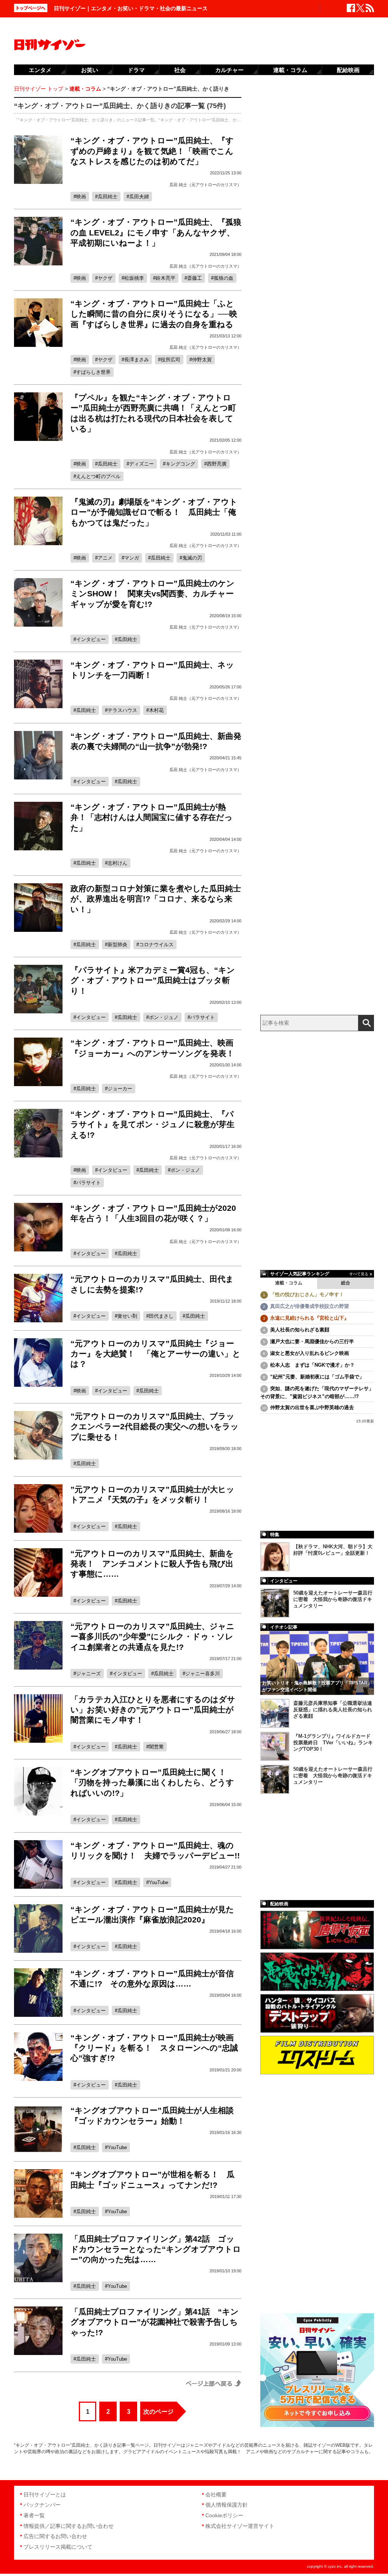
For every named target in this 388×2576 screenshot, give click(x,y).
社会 (180, 70)
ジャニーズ (88, 1674)
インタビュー (91, 639)
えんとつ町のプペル (98, 476)
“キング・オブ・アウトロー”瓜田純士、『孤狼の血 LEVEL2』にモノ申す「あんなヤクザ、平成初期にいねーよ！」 (156, 232)
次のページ (158, 2412)
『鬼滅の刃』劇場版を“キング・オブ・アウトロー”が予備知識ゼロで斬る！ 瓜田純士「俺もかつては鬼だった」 (154, 512)
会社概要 (216, 2494)
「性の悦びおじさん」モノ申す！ (307, 1294)
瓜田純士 (108, 197)
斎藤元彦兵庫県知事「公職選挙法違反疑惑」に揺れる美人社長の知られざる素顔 (333, 1710)
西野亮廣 (217, 464)
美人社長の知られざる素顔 (300, 1330)
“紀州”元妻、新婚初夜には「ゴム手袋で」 (317, 1377)
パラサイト (203, 1017)
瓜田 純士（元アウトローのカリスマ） (205, 185)
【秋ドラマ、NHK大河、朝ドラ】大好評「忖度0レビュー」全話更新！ (333, 1550)
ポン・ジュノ (164, 1017)
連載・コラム (289, 1283)
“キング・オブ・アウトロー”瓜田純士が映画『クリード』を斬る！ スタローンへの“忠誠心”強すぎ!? (154, 2048)
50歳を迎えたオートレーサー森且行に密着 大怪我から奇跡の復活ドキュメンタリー (333, 1599)
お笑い (90, 70)
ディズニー (142, 464)
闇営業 (156, 1747)
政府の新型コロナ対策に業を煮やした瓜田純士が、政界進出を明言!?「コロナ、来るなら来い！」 (156, 899)
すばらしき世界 (93, 372)
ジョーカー (120, 1089)
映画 (81, 197)
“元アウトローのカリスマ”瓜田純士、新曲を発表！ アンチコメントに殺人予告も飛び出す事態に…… (152, 1564)
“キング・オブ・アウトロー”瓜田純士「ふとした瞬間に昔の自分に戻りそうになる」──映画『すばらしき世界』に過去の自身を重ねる (154, 314)
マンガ (132, 558)
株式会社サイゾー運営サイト (240, 2526)
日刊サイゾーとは (45, 2494)
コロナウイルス (156, 945)
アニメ (105, 558)
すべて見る (359, 1274)
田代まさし (161, 1316)
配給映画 (348, 70)
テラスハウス (122, 710)
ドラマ (136, 70)
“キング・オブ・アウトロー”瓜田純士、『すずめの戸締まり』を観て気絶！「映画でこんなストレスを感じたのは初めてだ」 (152, 151)
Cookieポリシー (224, 2515)
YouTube (159, 1882)
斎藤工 (195, 278)
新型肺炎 (117, 945)
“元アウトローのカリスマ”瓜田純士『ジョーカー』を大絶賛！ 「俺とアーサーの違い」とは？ (156, 1354)
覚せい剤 (127, 1316)
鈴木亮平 (166, 278)
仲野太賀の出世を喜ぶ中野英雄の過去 (312, 1407)
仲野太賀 (202, 360)
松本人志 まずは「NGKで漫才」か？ (312, 1365)
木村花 (156, 710)
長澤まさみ (137, 360)
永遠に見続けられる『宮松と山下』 (310, 1318)
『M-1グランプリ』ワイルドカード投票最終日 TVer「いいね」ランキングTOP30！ (333, 1743)
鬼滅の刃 (192, 558)
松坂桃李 (134, 278)
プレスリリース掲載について (58, 2547)
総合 (346, 1283)
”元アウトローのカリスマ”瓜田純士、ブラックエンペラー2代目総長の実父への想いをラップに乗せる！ (155, 1427)
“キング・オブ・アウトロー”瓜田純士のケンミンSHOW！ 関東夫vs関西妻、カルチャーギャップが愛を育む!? (153, 594)
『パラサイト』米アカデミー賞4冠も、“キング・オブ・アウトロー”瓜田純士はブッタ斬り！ (153, 980)
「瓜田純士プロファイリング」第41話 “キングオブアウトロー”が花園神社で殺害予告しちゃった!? (155, 2322)
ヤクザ (105, 278)
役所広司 (171, 360)
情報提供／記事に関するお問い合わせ (69, 2526)
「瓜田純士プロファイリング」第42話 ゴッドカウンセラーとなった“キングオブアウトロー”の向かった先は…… (156, 2249)
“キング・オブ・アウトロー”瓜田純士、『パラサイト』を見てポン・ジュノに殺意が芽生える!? (153, 1124)
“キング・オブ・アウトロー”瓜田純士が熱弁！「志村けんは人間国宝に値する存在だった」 (152, 817)
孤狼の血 (224, 278)
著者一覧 (34, 2515)
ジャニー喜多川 (203, 1674)
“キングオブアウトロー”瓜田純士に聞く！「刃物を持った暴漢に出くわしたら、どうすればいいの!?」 (152, 1783)
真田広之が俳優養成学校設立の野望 (310, 1306)
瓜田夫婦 (139, 197)
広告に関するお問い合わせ (55, 2536)
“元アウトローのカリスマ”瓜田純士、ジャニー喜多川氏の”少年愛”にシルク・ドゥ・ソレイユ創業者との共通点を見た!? (153, 1637)
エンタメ (40, 70)
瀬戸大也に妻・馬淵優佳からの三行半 (312, 1341)
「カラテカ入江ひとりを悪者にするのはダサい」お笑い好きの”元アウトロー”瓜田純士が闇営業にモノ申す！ (153, 1710)
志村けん (117, 863)
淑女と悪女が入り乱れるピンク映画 (310, 1353)
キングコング (180, 464)
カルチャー (229, 70)
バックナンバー (42, 2505)
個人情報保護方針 (227, 2505)
